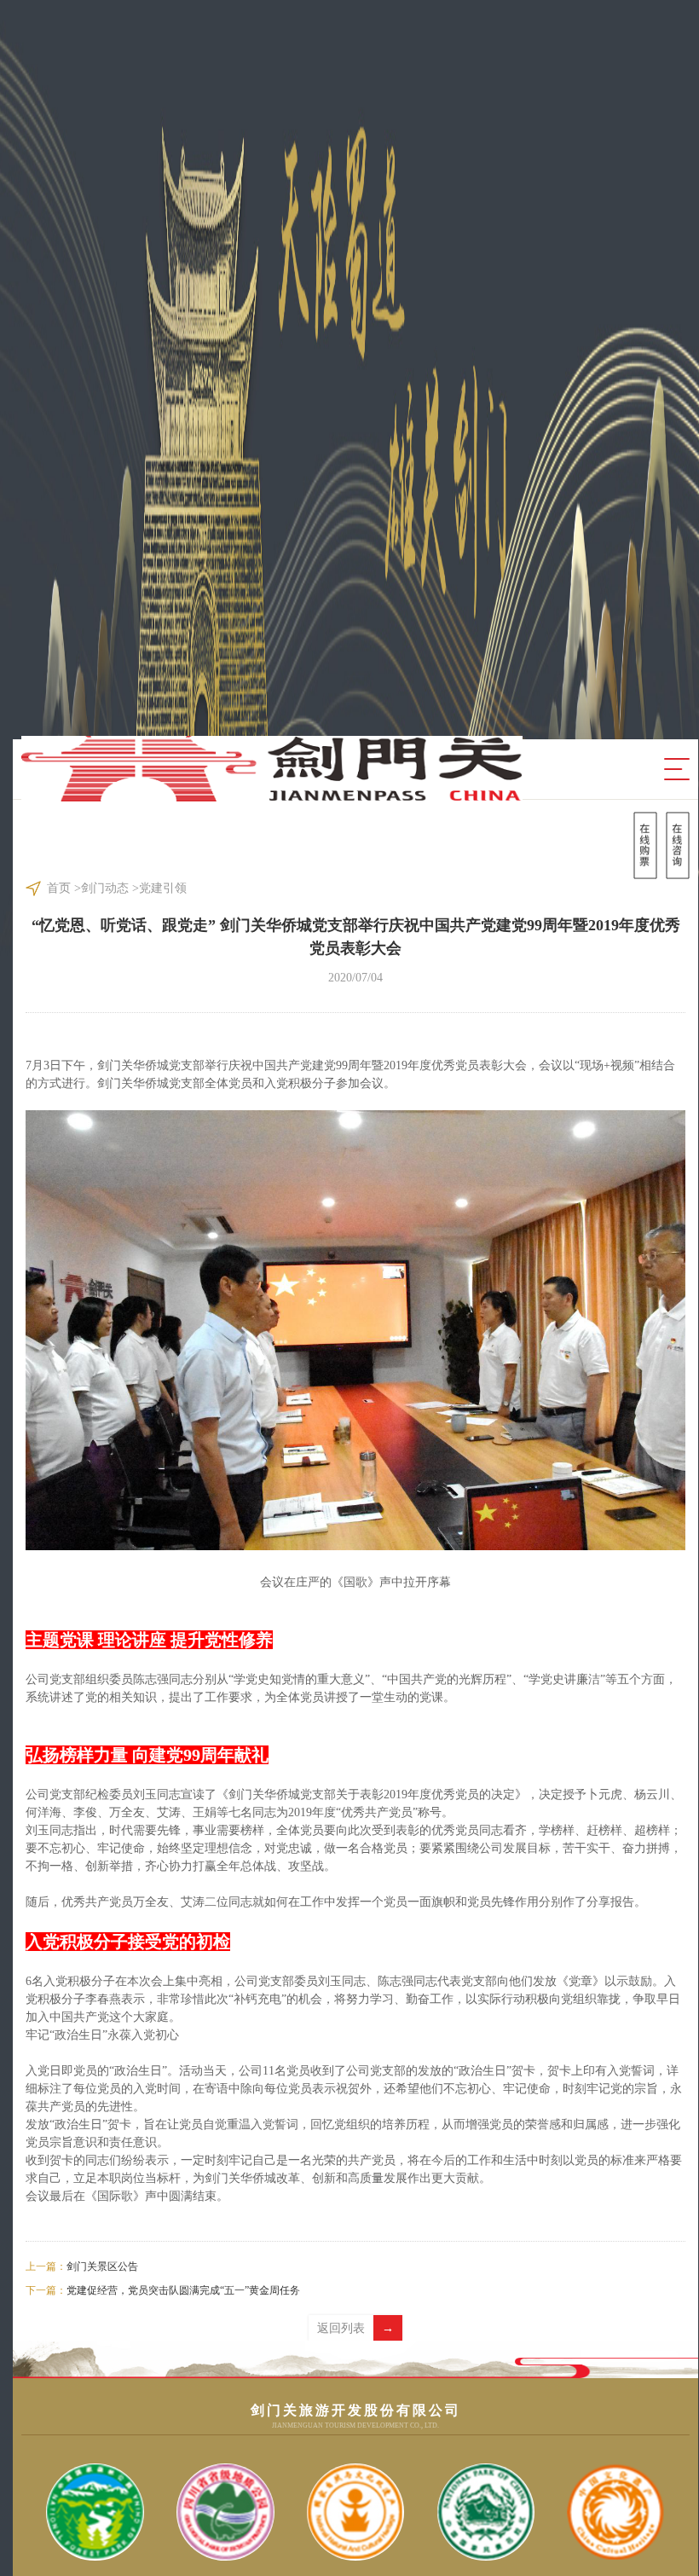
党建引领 (163, 888)
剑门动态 (105, 888)
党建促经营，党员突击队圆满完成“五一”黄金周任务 (163, 2290)
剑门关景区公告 (82, 2266)
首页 (59, 888)
